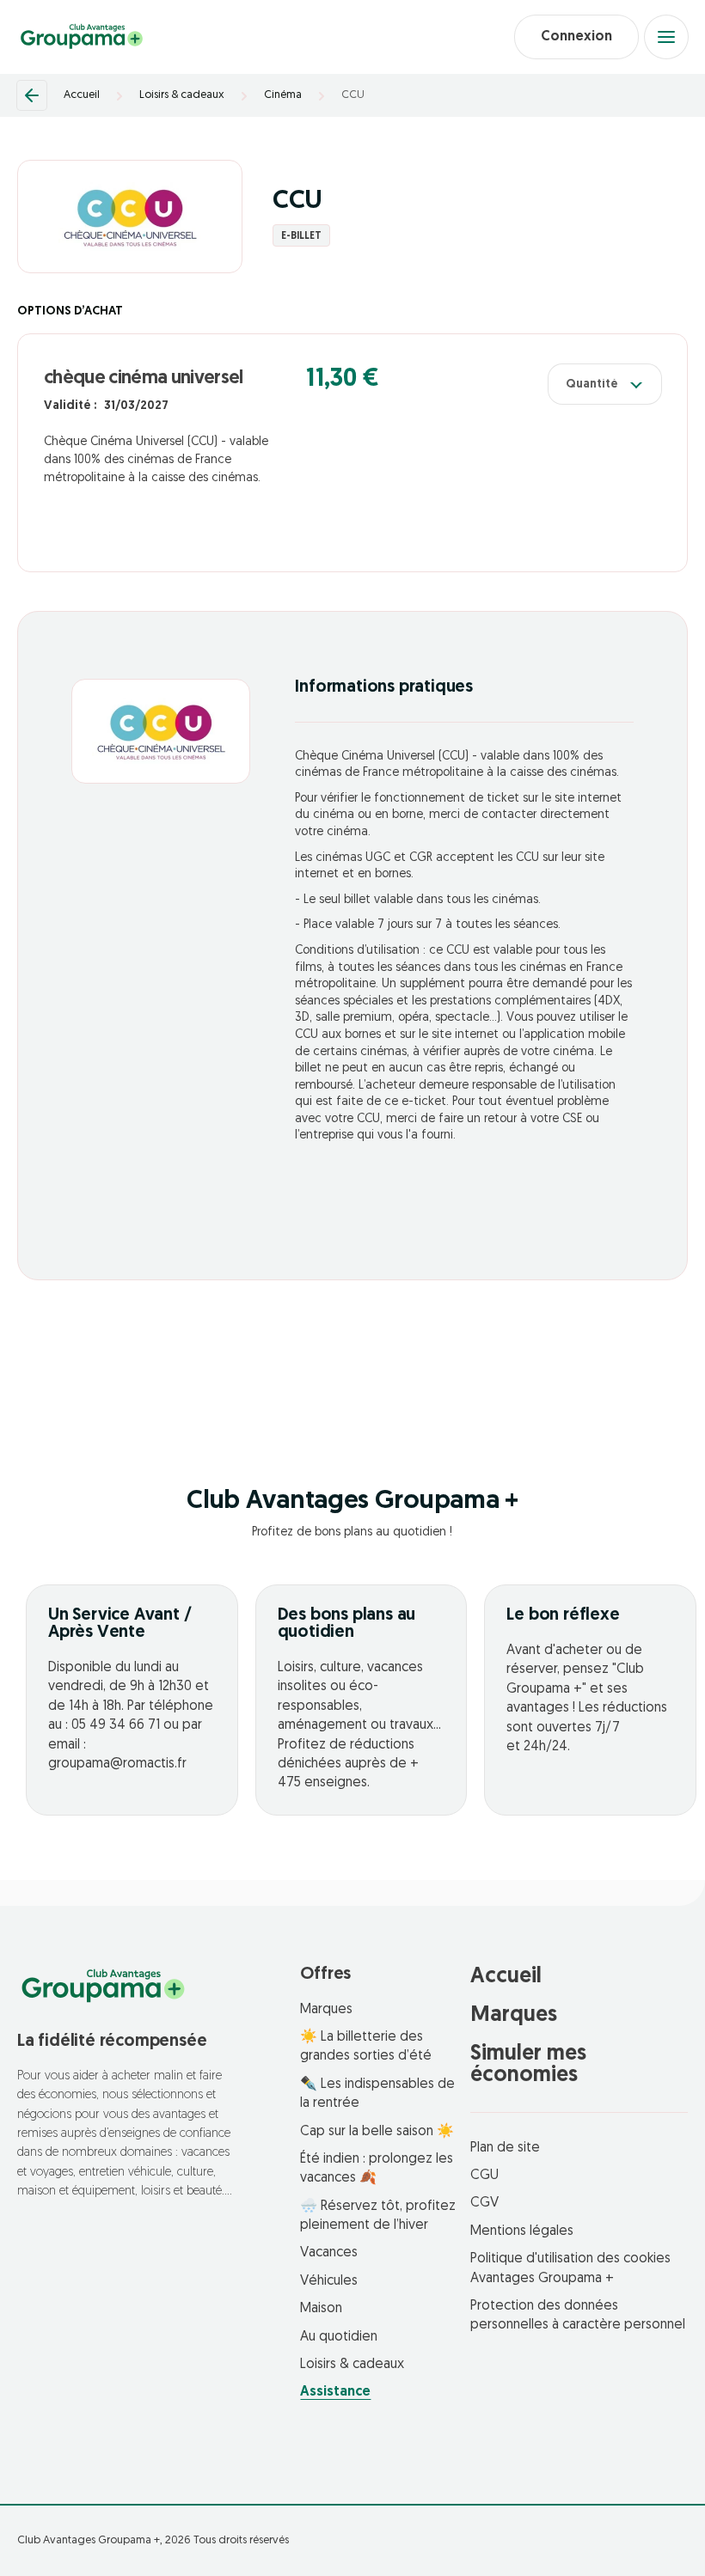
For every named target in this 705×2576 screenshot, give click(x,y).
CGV (484, 2203)
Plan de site (505, 2148)
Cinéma (283, 95)
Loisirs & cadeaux (182, 95)
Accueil (82, 95)
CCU (353, 95)
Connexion (576, 37)
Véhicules (329, 2281)
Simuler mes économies (528, 2065)
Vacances (329, 2253)
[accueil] (82, 37)
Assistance (335, 2392)
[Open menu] (666, 37)
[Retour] (32, 95)
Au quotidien (339, 2337)
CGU (484, 2176)
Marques (326, 2010)
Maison (321, 2309)
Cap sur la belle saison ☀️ (377, 2132)
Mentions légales (522, 2231)
